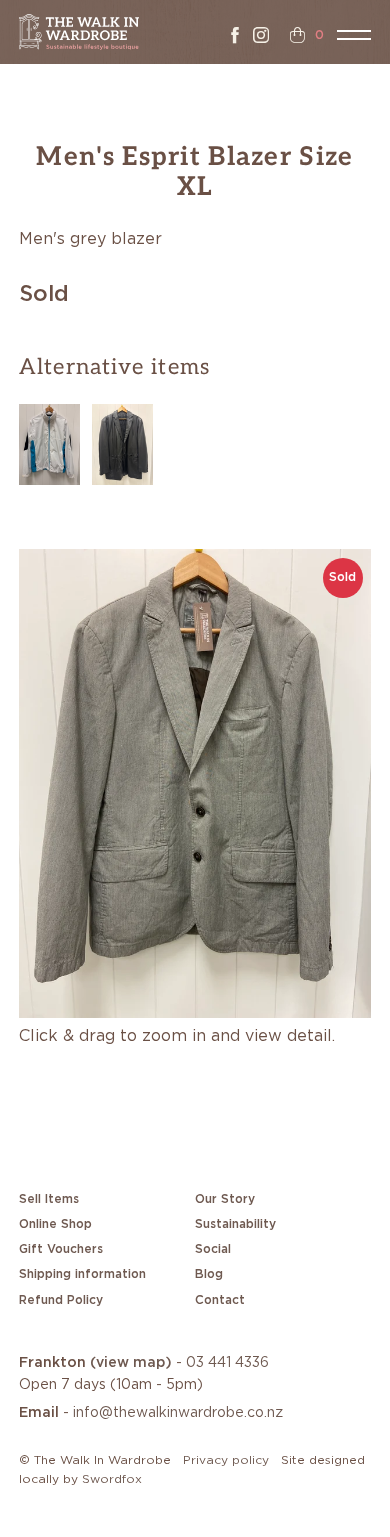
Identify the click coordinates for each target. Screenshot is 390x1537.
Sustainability (235, 1224)
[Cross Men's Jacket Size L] (49, 442)
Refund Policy (61, 1300)
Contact (220, 1300)
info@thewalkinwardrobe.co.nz (178, 1413)
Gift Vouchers (61, 1249)
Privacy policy (226, 1460)
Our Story (225, 1199)
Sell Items (49, 1199)
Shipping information (82, 1274)
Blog (209, 1274)
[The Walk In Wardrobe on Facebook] (235, 35)
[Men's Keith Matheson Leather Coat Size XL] (122, 442)
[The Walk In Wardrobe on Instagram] (261, 35)
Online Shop (55, 1224)
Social (213, 1249)
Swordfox (112, 1479)
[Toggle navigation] (354, 35)
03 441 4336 (227, 1363)
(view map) (131, 1363)
